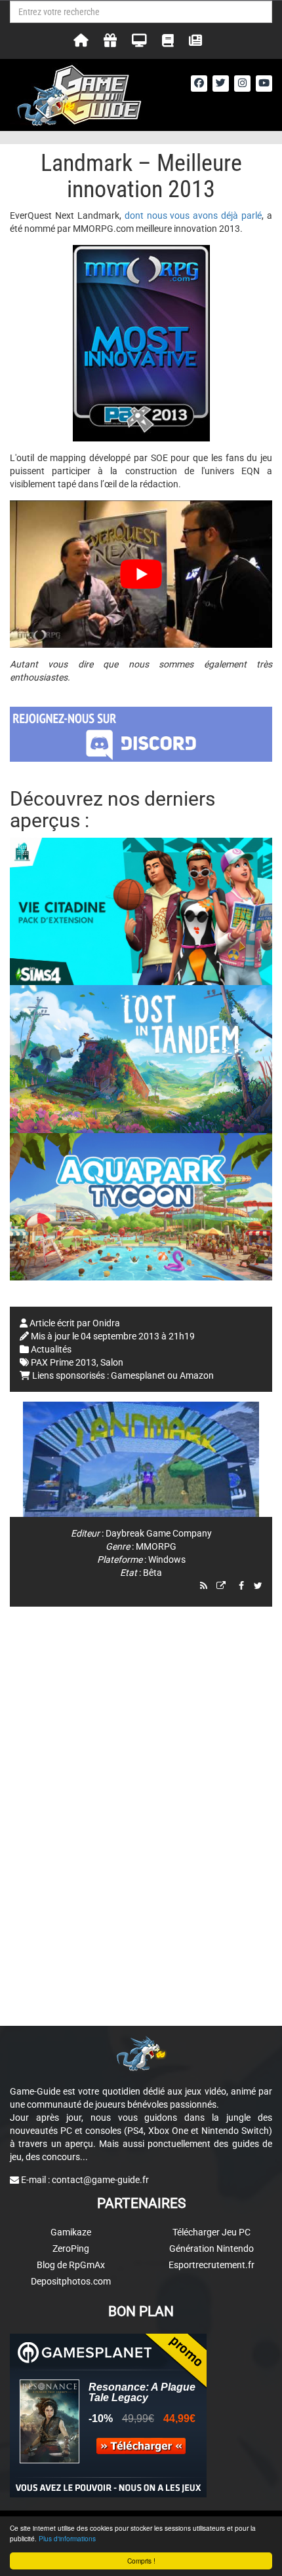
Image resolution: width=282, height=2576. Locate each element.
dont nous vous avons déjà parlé (193, 215)
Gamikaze (71, 2232)
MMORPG (156, 1546)
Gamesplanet (138, 1375)
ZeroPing (71, 2249)
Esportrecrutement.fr (211, 2265)
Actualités (51, 1349)
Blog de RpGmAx (71, 2265)
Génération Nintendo (211, 2249)
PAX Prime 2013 (64, 1362)
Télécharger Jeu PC (211, 2232)
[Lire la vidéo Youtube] (141, 574)
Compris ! (141, 2561)
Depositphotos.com (71, 2281)
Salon (112, 1362)
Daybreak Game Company (159, 1533)
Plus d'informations (67, 2538)
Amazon (197, 1375)
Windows (167, 1559)
